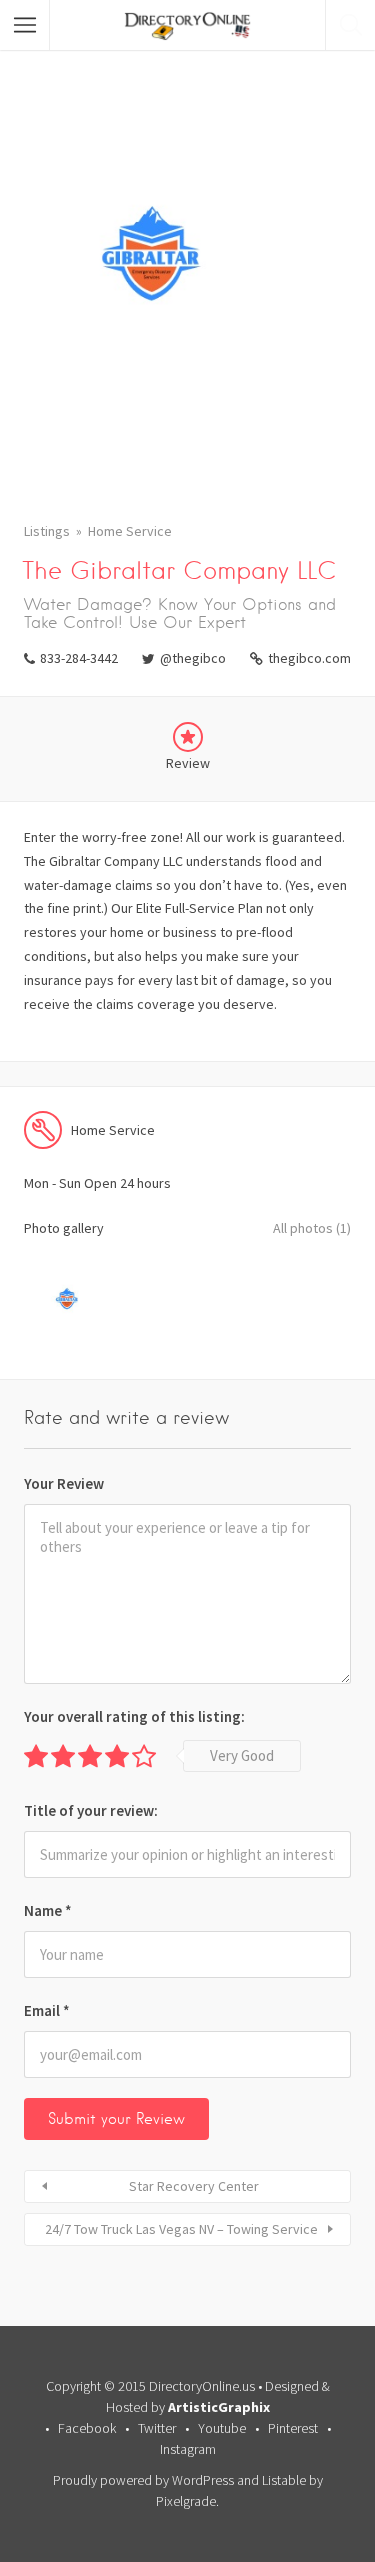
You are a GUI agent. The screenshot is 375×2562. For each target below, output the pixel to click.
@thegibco (193, 658)
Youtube (222, 2428)
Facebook (87, 2428)
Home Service (130, 531)
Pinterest (293, 2428)
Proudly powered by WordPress (143, 2480)
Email (47, 2010)
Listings (47, 531)
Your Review (64, 1483)
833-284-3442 (79, 658)
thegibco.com (309, 658)
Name (48, 1910)
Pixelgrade (186, 2501)
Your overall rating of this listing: (134, 1716)
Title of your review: (91, 1810)
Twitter (157, 2428)
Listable (284, 2480)
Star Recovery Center (194, 2186)
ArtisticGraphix (219, 2407)
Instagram (188, 2449)
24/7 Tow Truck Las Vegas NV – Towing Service (181, 2229)
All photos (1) (312, 1228)
